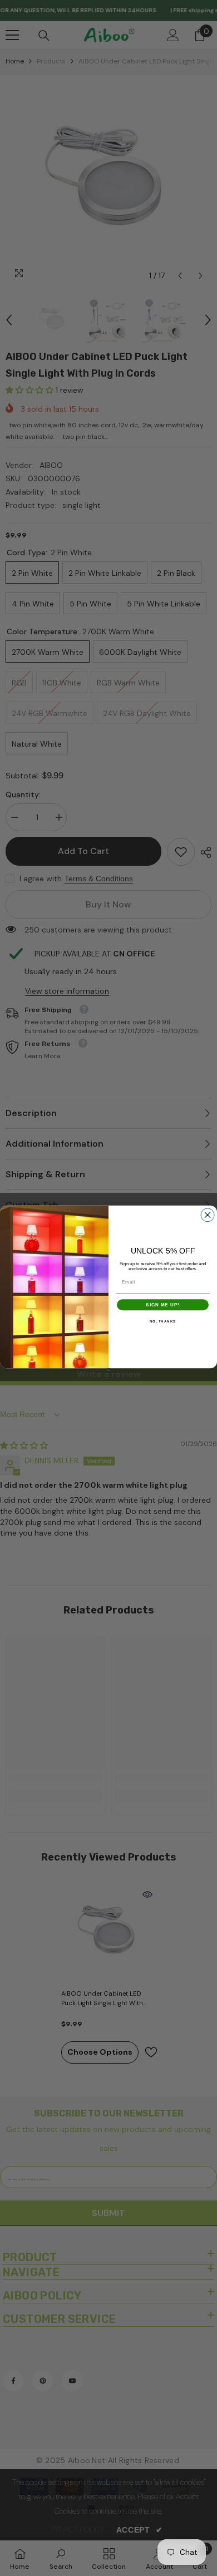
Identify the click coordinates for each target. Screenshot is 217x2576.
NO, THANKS (163, 1321)
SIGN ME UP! (163, 1304)
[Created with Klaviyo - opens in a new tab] (109, 1370)
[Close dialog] (208, 1215)
